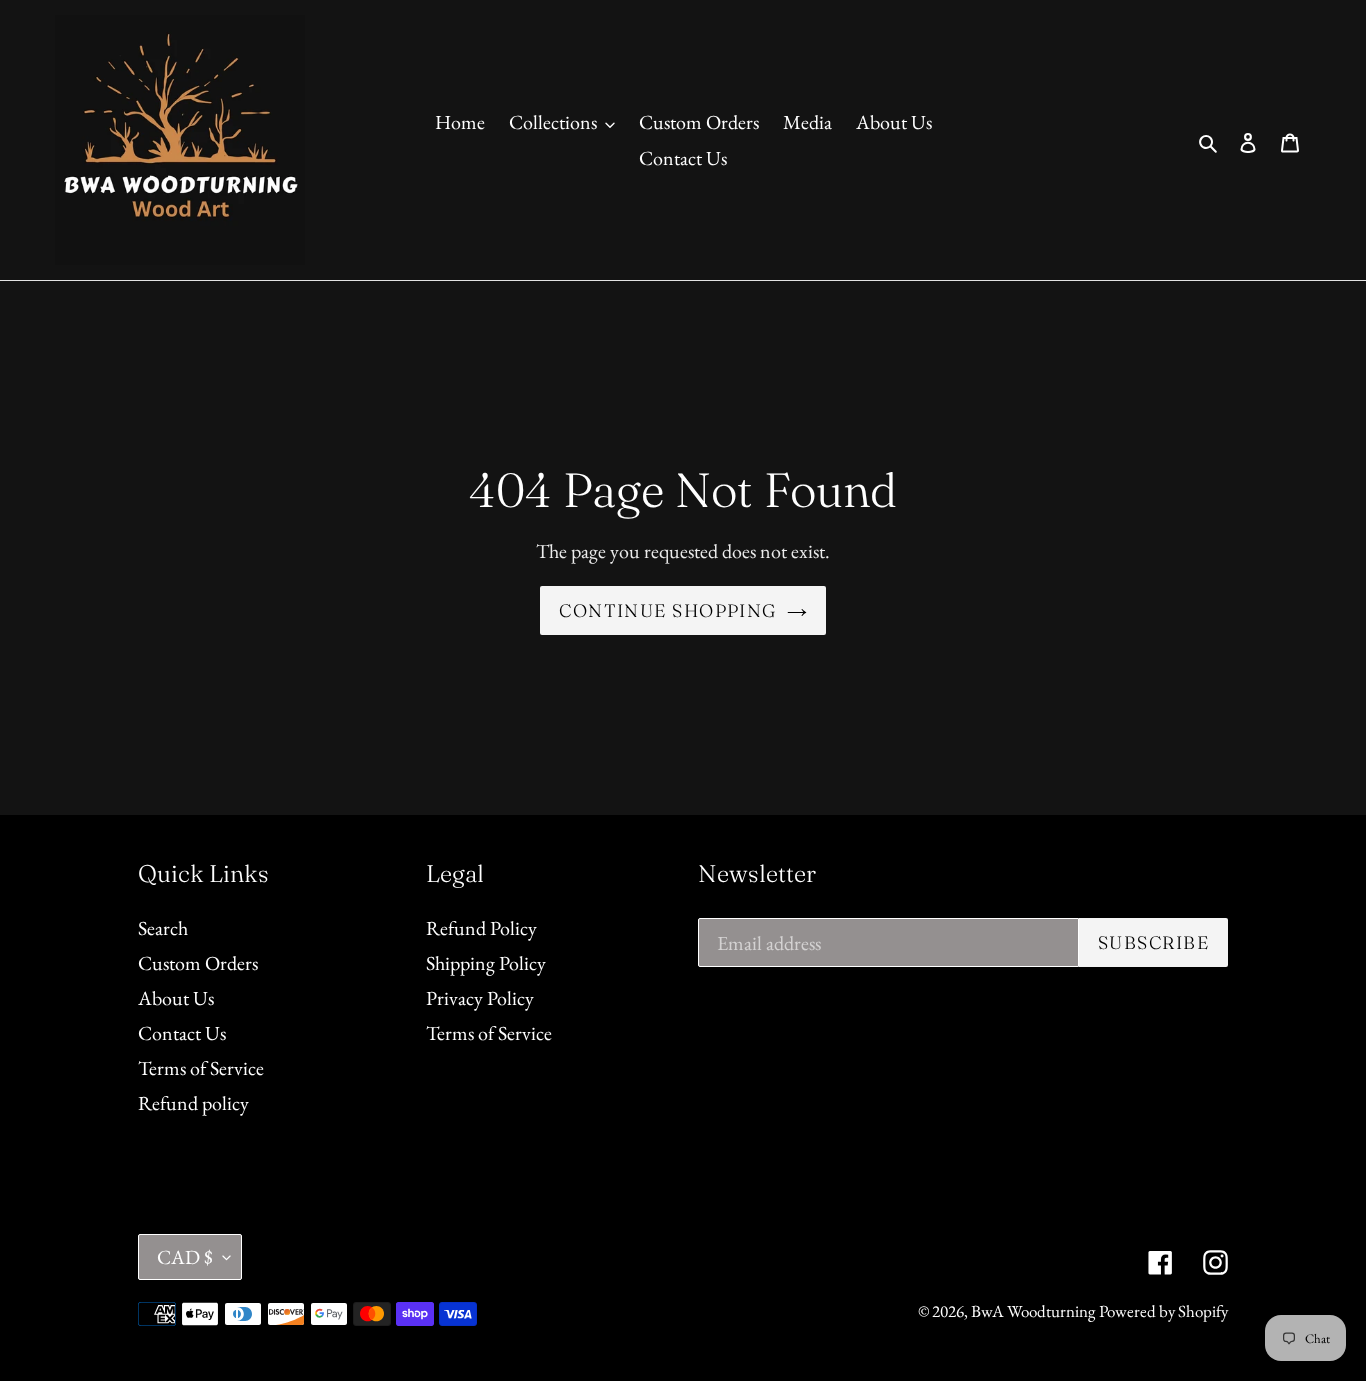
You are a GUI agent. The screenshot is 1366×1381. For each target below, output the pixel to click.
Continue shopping (667, 610)
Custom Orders (198, 963)
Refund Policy (481, 928)
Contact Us (182, 1033)
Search (163, 928)
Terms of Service (201, 1068)
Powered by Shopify (1163, 1311)
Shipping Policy (486, 963)
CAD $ (185, 1257)
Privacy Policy (480, 998)
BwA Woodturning (1033, 1311)
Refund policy (193, 1103)
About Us (176, 998)
